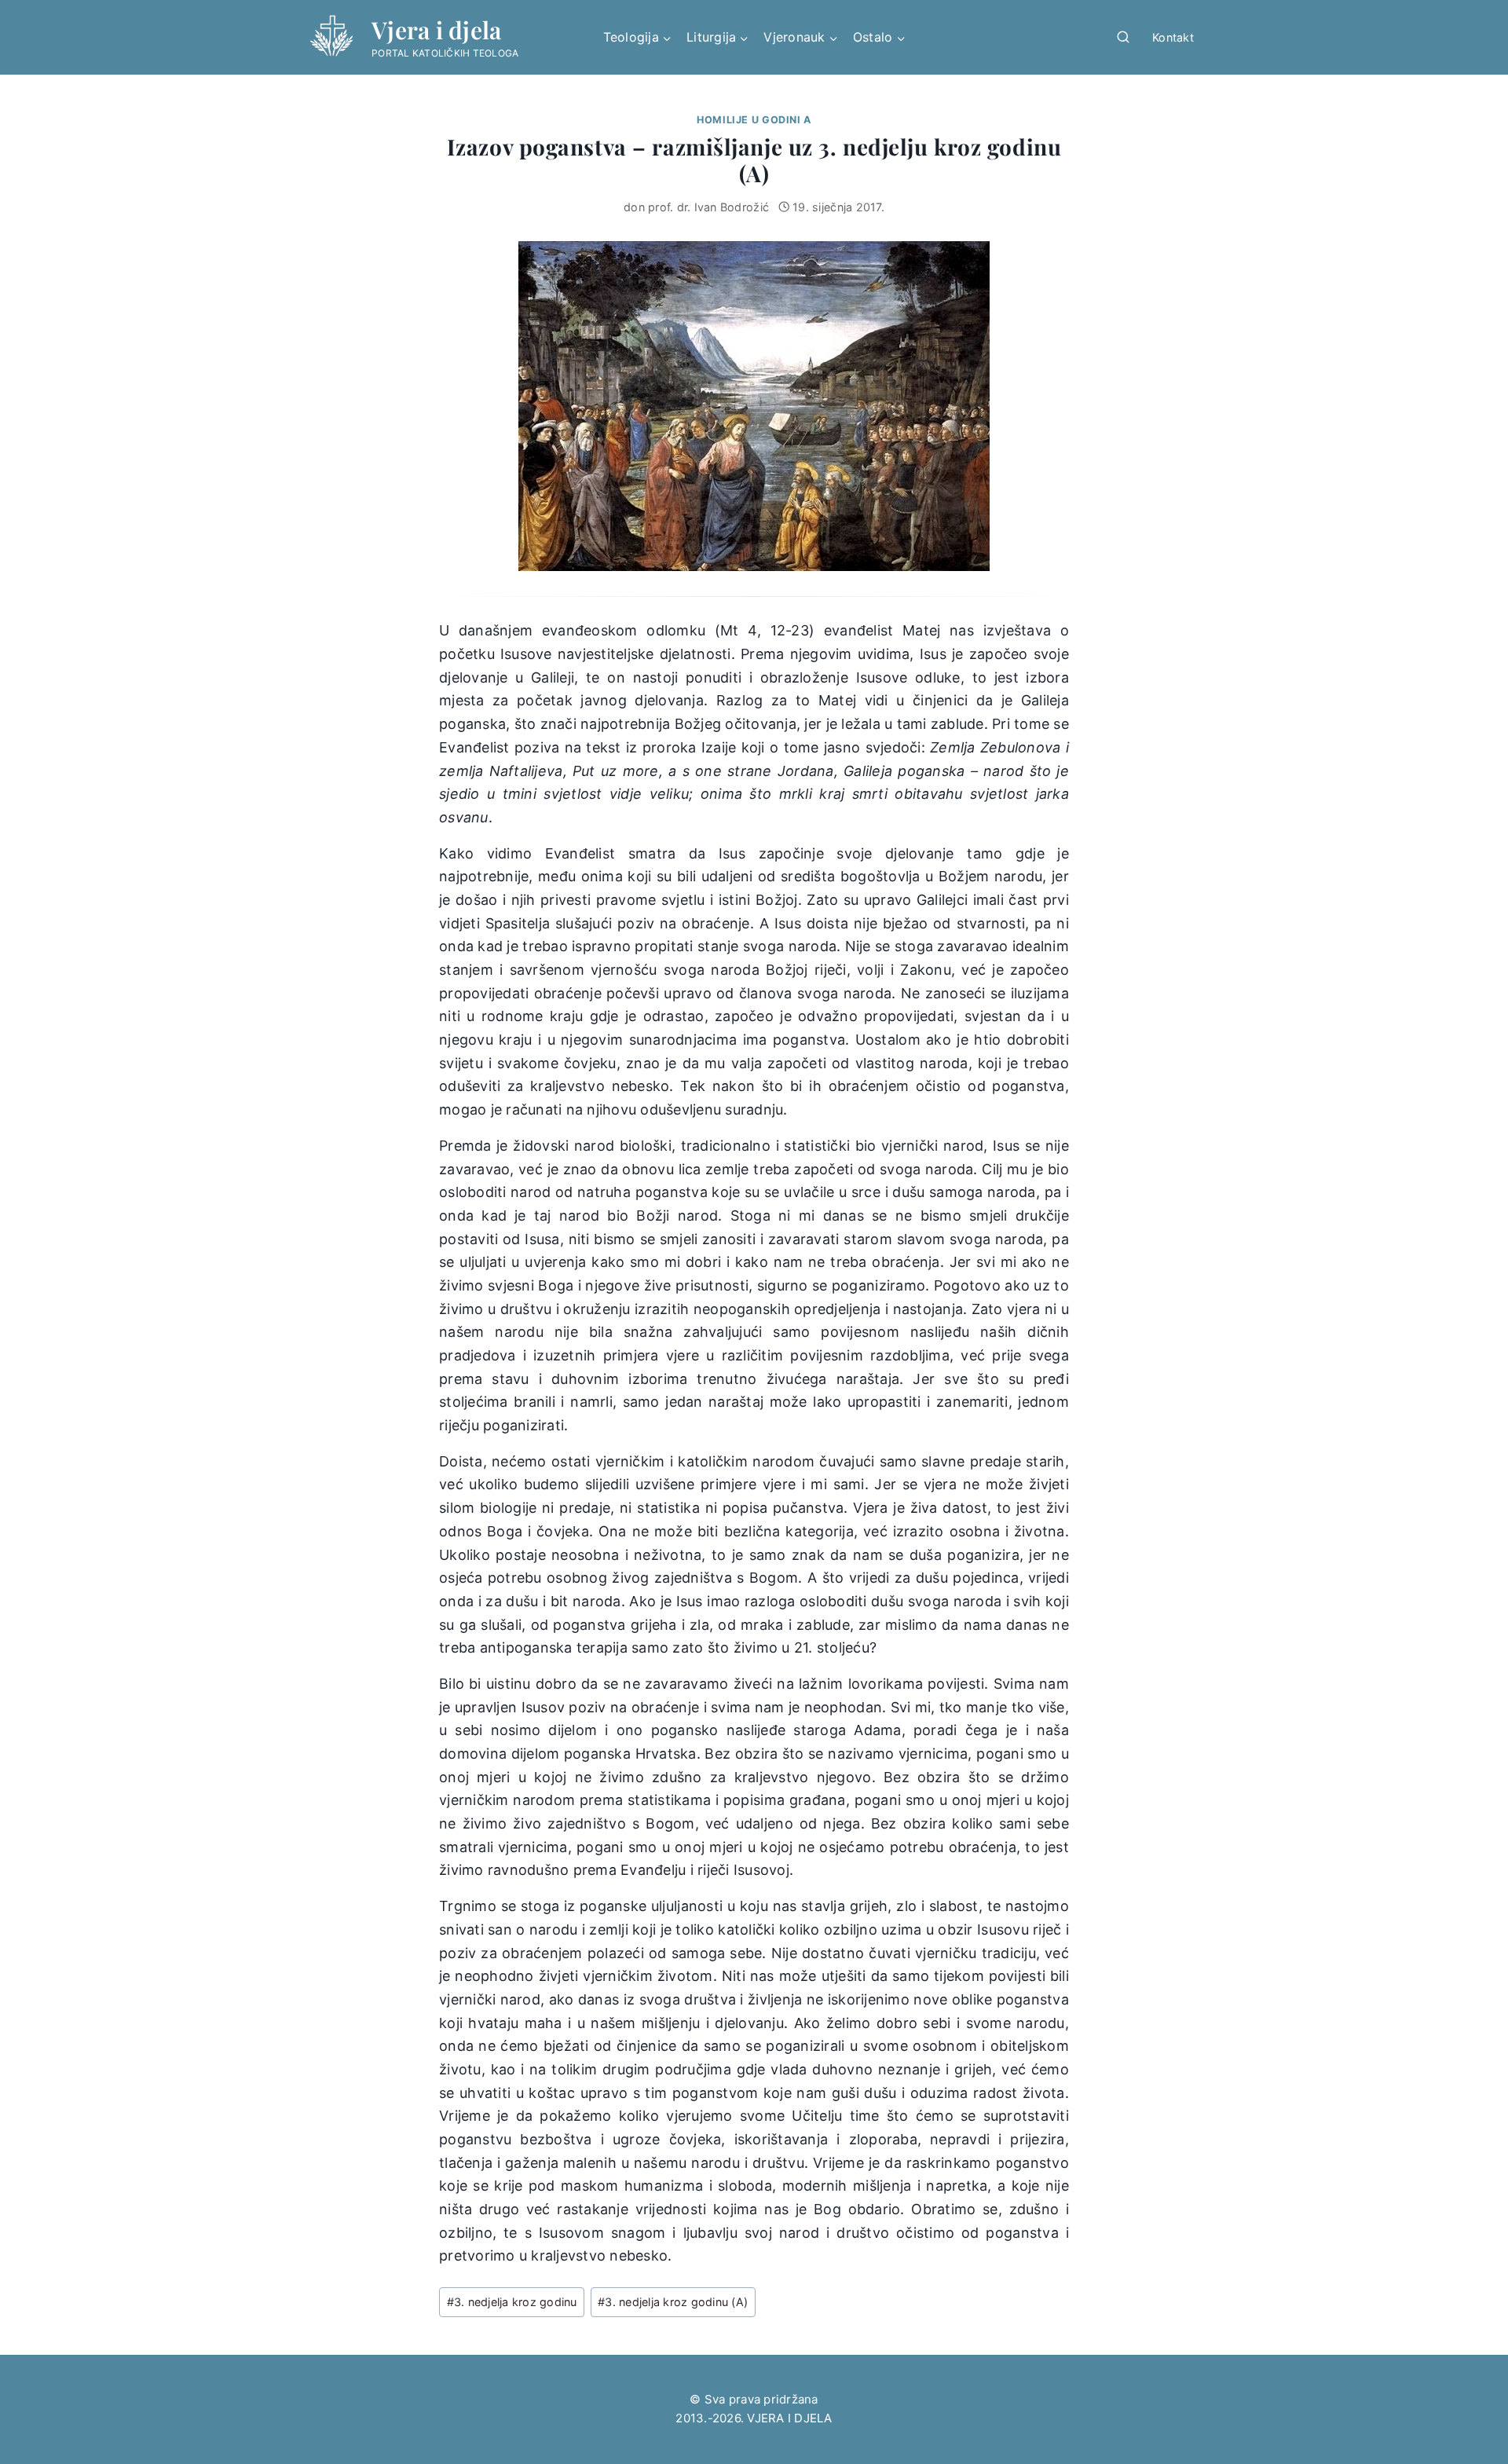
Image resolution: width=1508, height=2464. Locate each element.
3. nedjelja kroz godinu (512, 2302)
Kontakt (1173, 37)
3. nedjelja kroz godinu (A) (673, 2302)
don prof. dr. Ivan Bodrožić (696, 207)
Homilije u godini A (754, 120)
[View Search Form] (1123, 38)
